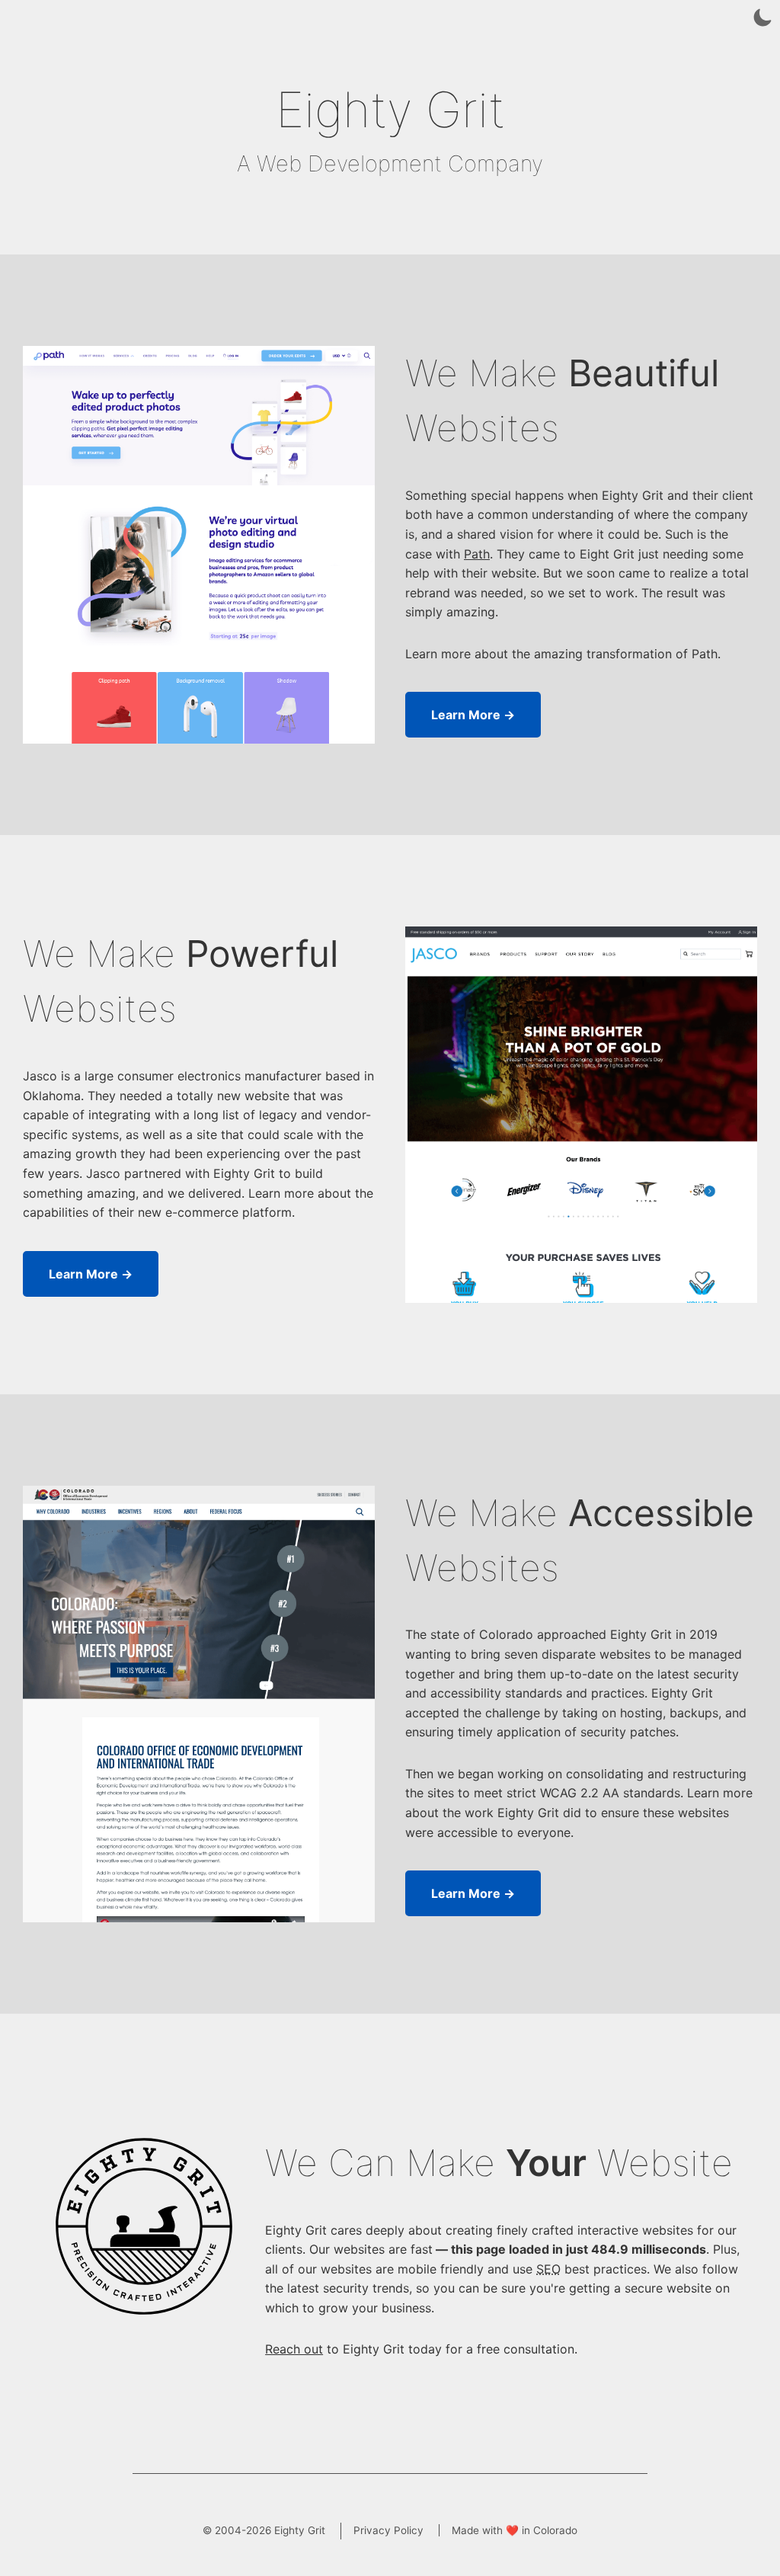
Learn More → (473, 715)
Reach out (294, 2349)
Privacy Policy (388, 2530)
